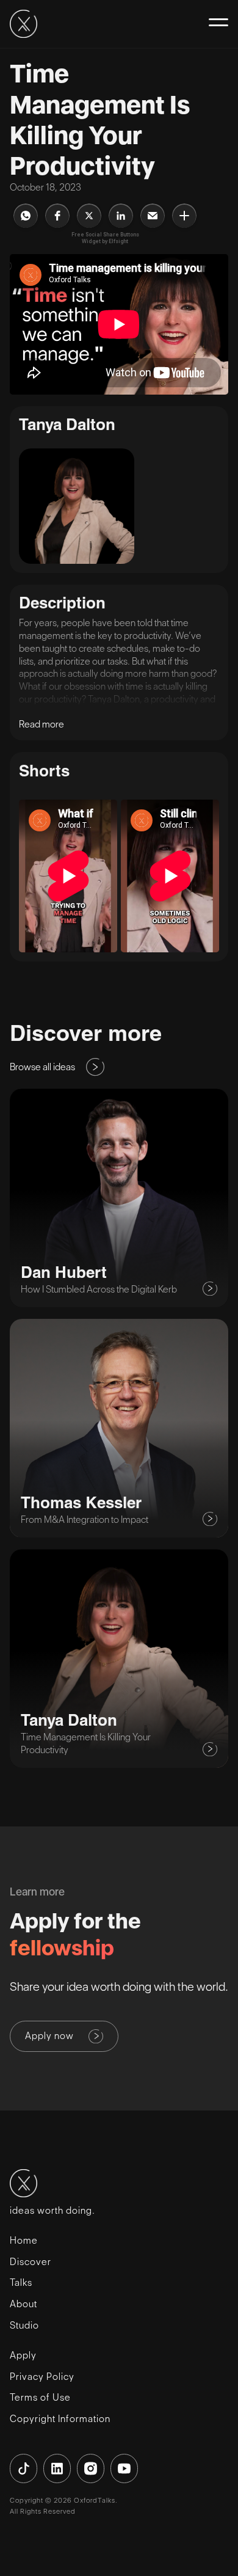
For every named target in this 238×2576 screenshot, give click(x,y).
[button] (214, 22)
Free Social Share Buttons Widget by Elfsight (105, 238)
